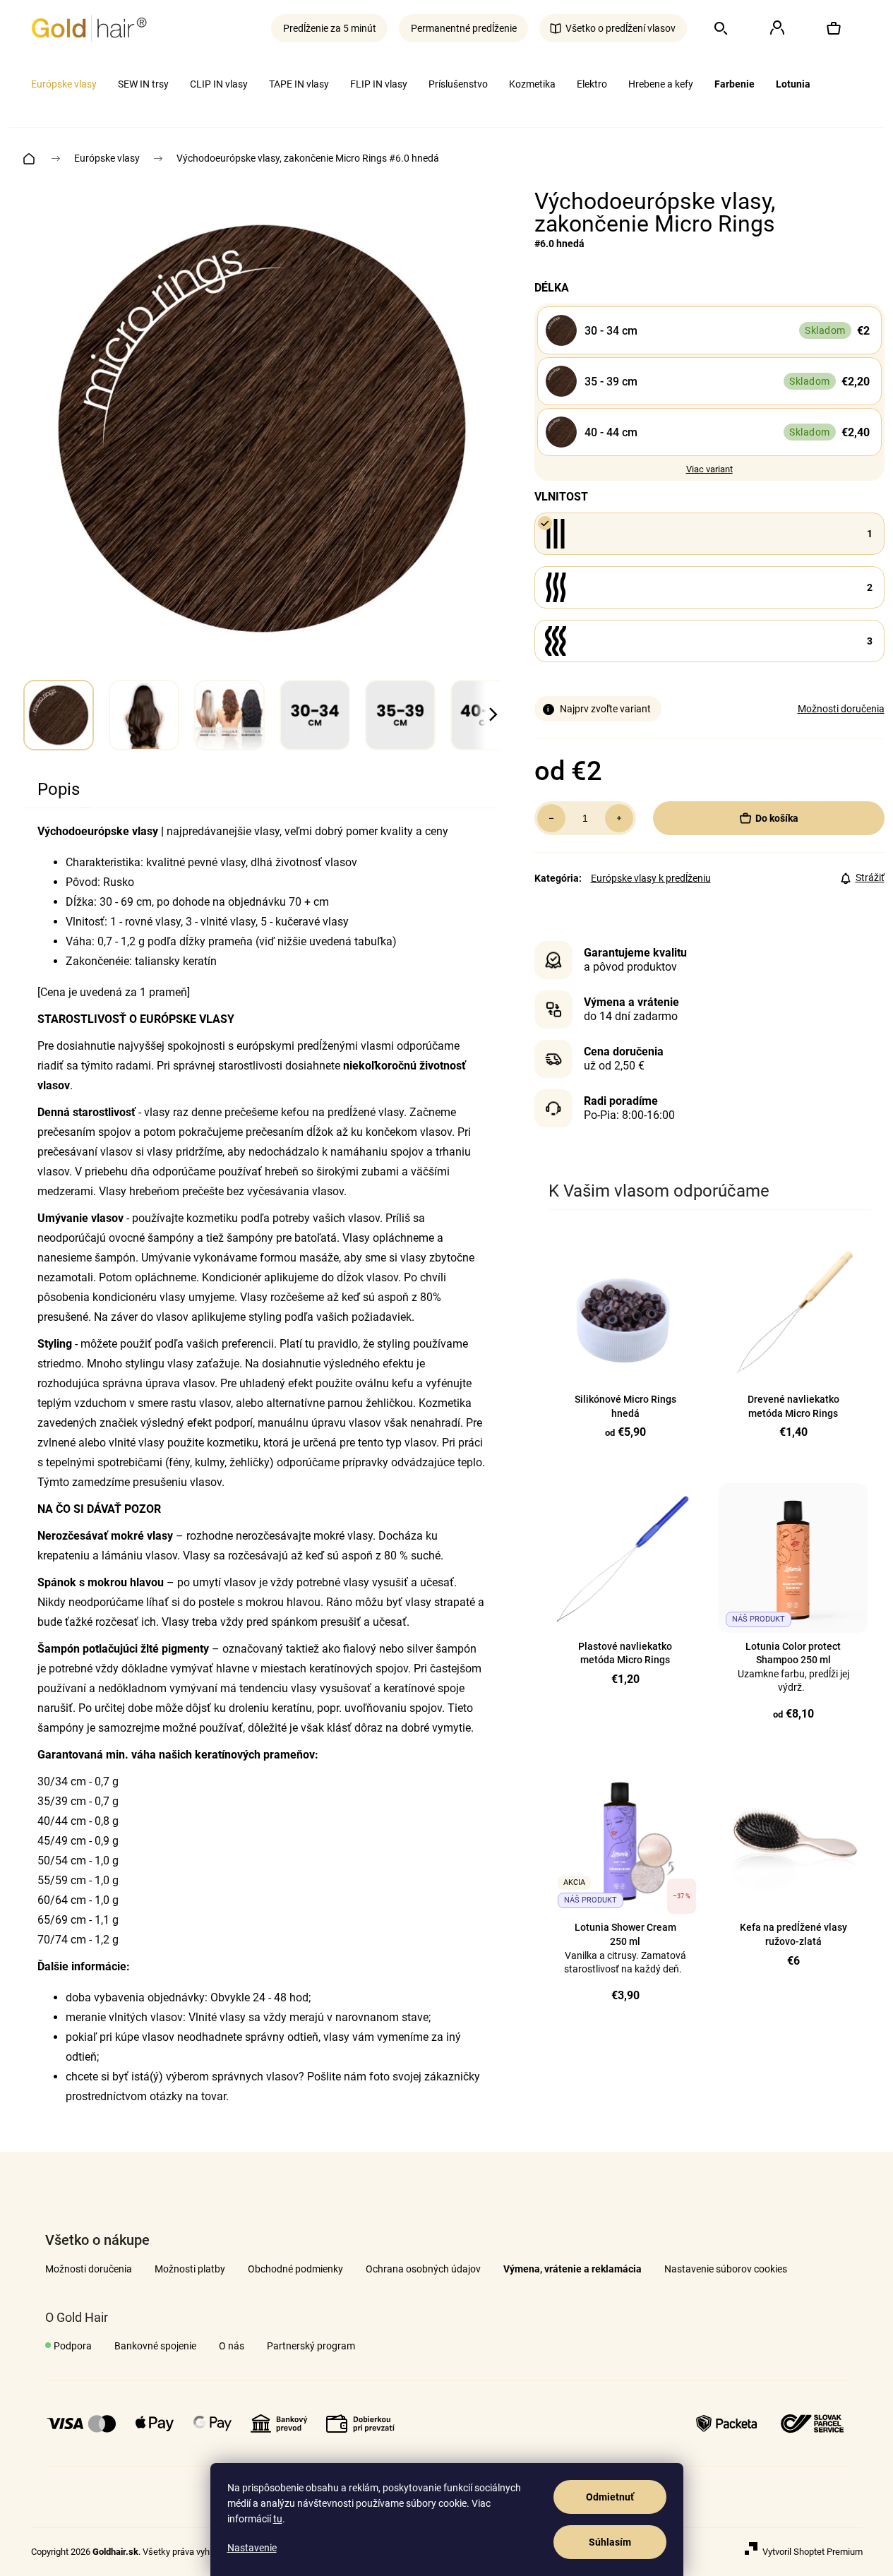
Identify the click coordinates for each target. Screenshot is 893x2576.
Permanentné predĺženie (464, 28)
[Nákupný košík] (834, 28)
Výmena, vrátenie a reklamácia (573, 2269)
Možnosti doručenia (841, 709)
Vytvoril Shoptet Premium (813, 2552)
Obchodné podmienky (295, 2269)
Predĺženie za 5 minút (330, 28)
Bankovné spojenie (155, 2346)
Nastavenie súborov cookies (726, 2269)
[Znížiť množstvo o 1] (551, 818)
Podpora (73, 2346)
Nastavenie (252, 2548)
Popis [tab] (59, 789)
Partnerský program (311, 2346)
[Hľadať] (721, 28)
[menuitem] (64, 84)
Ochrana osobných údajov (423, 2269)
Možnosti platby (190, 2269)
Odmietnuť (610, 2497)
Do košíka (777, 818)
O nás (232, 2346)
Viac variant (709, 469)
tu (278, 2519)
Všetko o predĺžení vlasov (621, 28)
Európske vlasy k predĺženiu (651, 878)
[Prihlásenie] (777, 28)
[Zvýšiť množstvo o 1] (619, 818)
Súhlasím (610, 2542)
